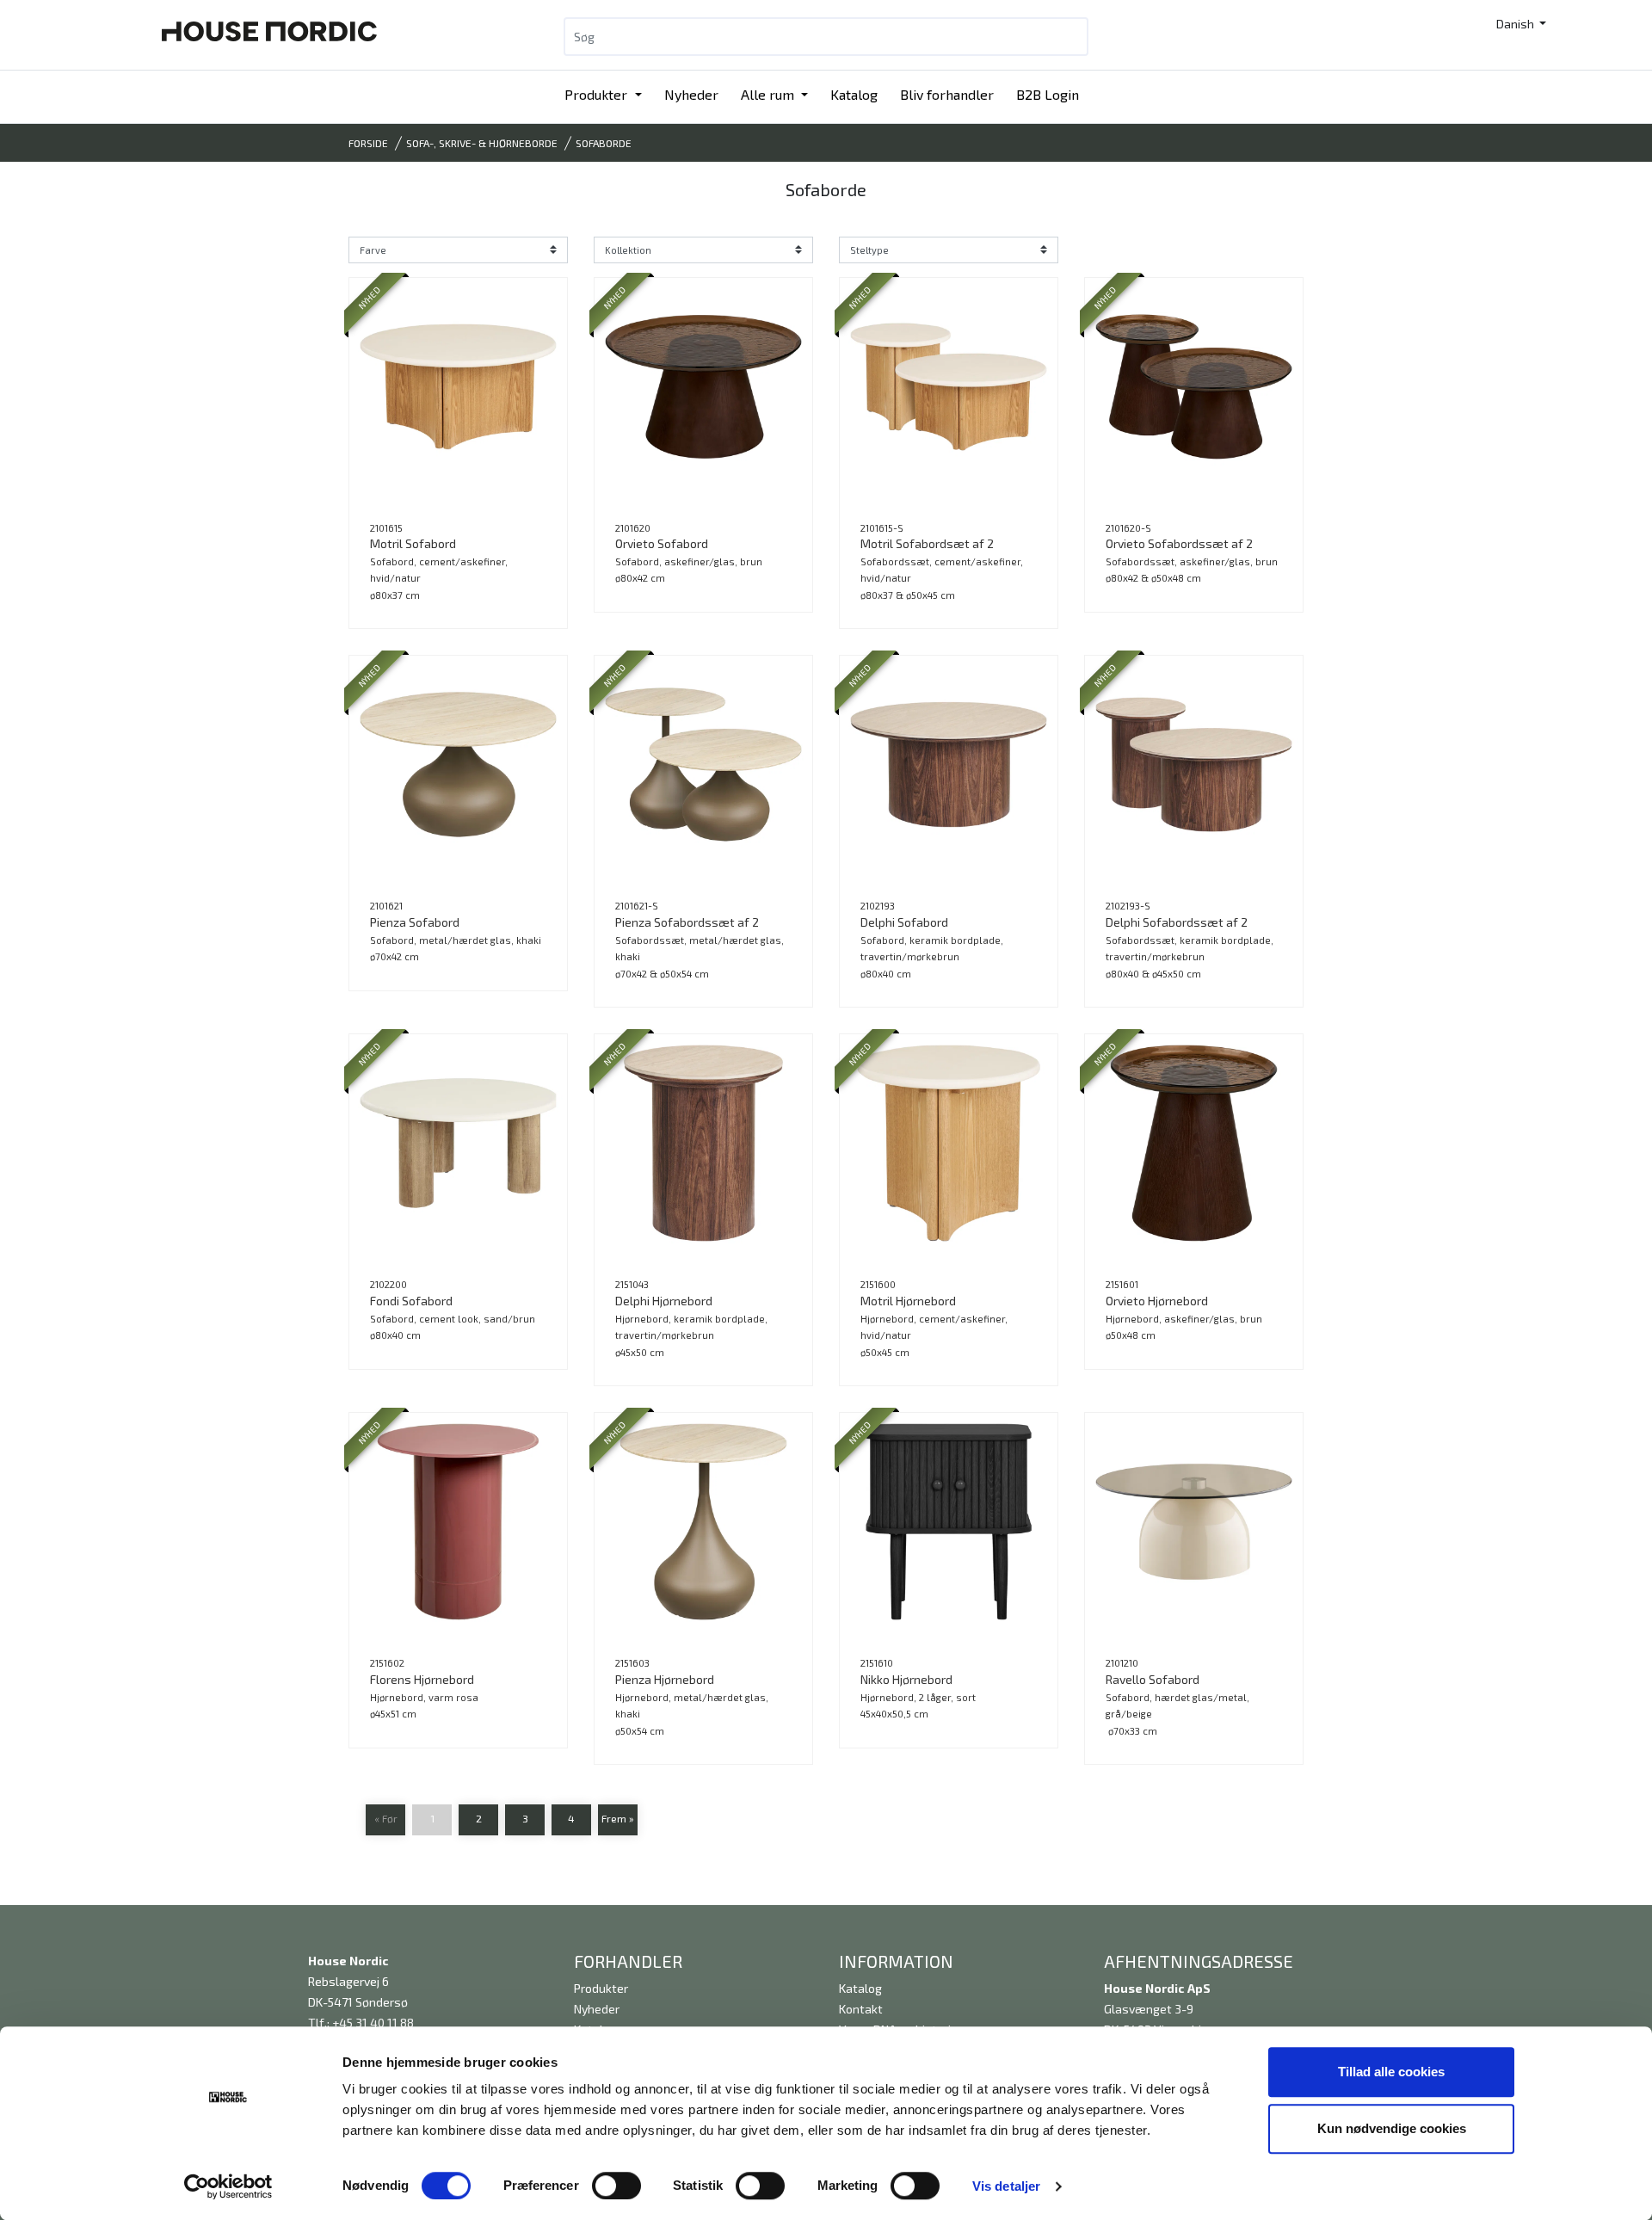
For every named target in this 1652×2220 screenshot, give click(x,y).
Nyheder (691, 94)
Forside (368, 143)
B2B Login (1048, 94)
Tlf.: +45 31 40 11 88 (361, 2023)
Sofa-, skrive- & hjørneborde (482, 143)
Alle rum (769, 94)
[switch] (616, 2186)
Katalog (854, 94)
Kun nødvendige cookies (1392, 2128)
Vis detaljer (1006, 2186)
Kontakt (861, 2009)
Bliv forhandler (947, 94)
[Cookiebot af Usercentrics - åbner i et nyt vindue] (228, 2186)
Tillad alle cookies (1391, 2072)
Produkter (598, 94)
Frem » (618, 1818)
